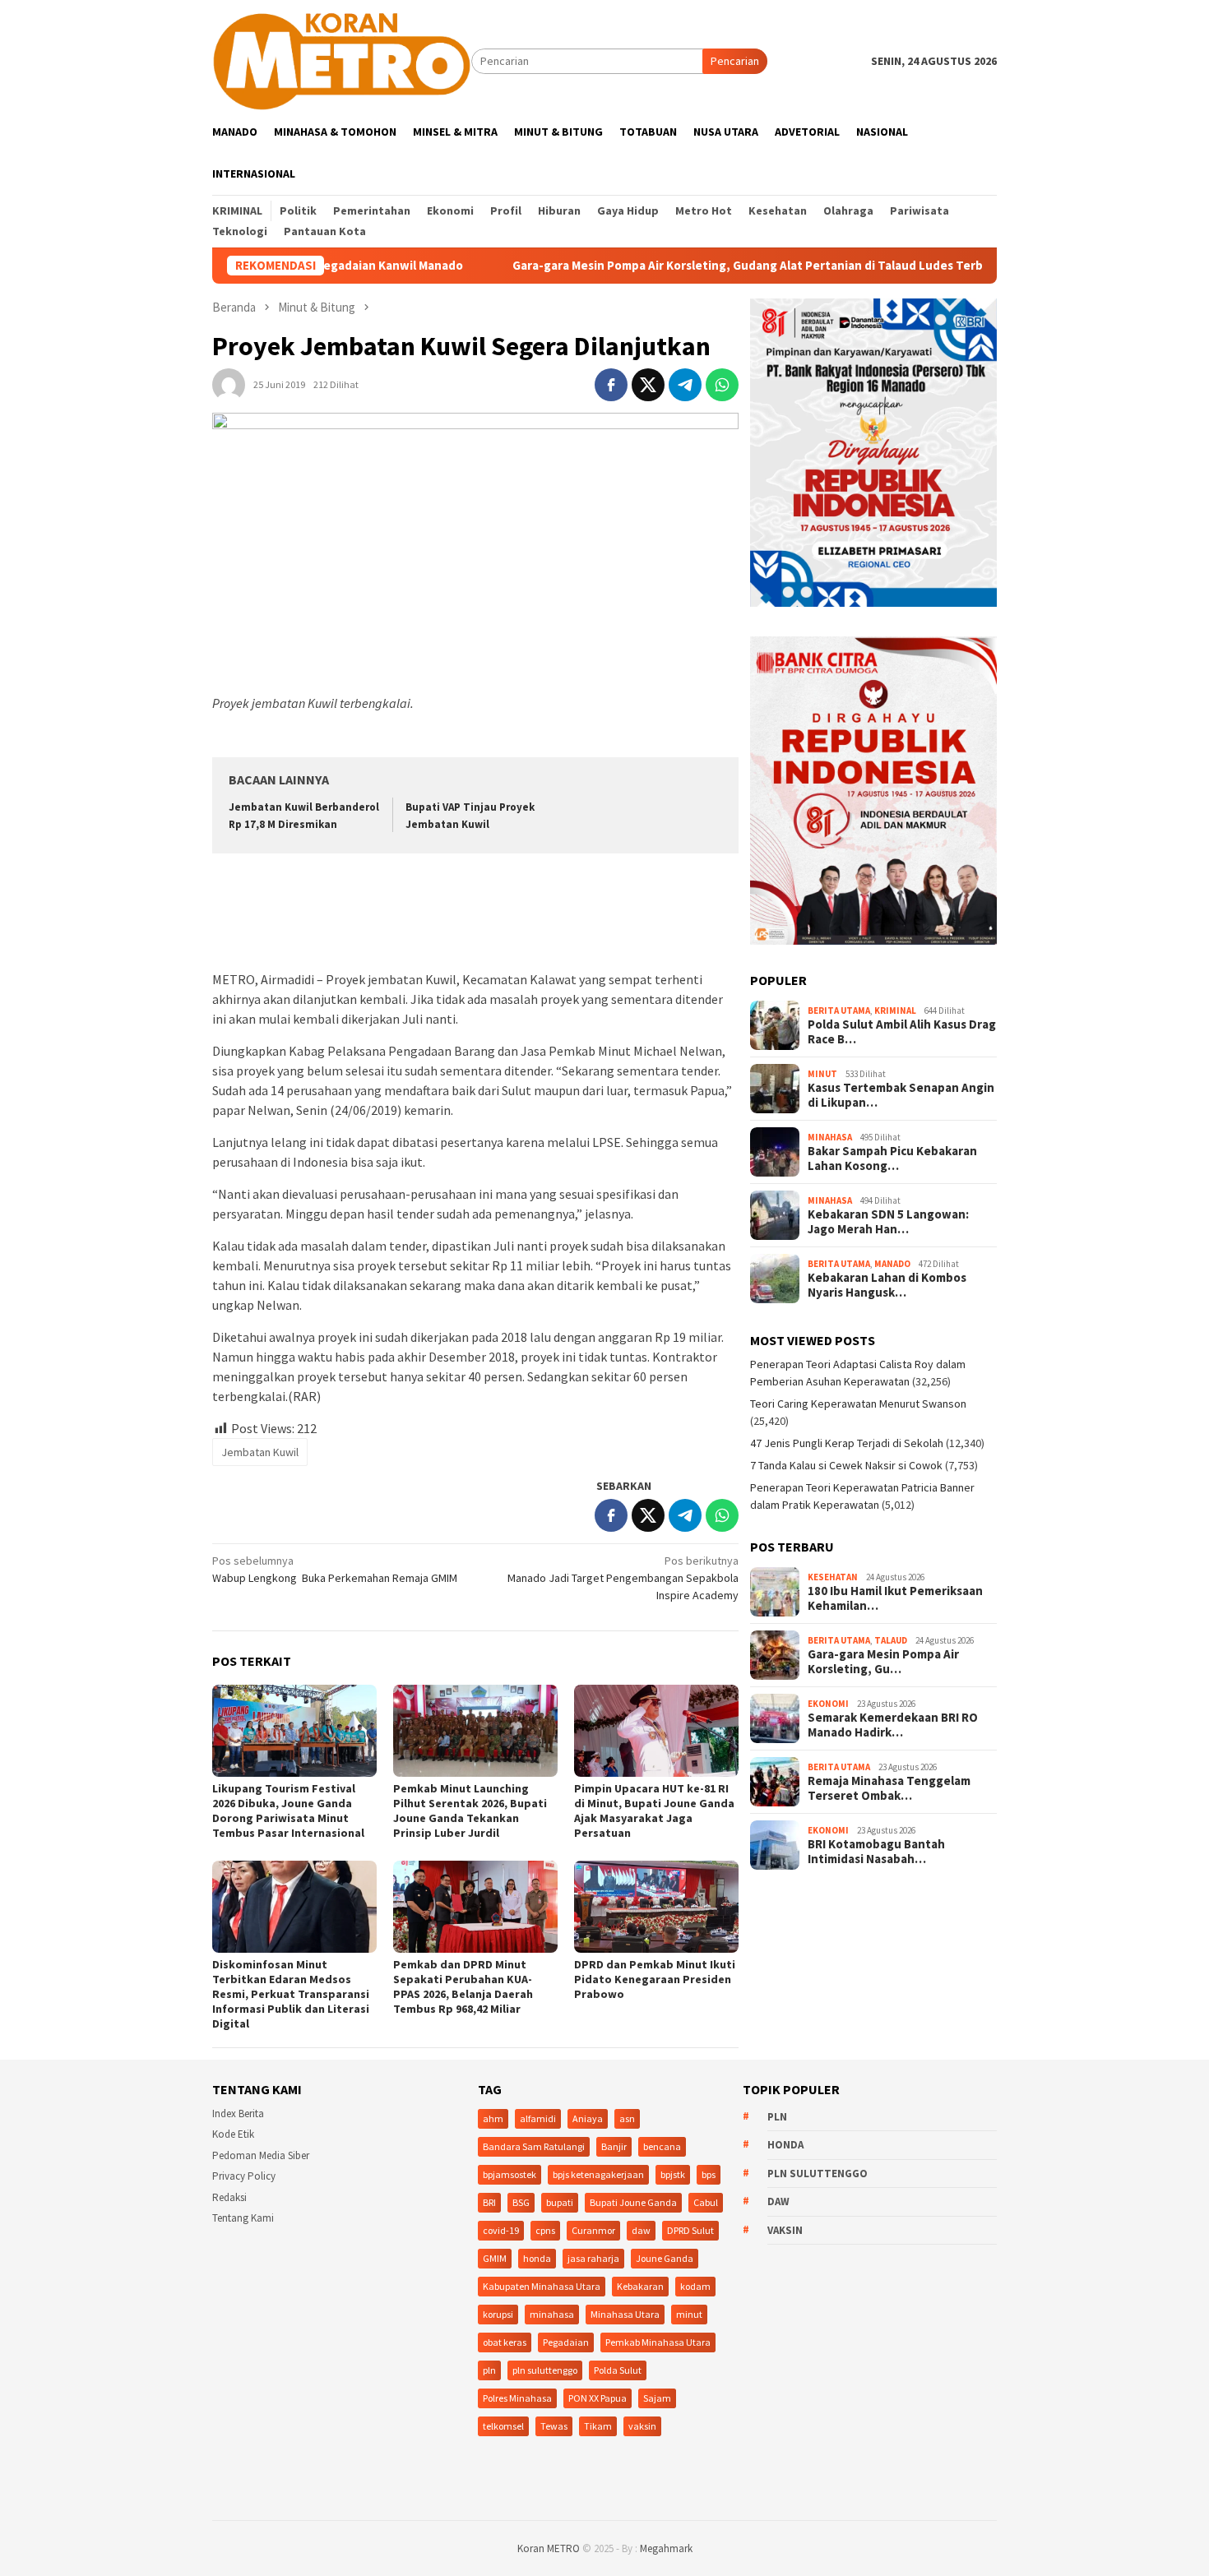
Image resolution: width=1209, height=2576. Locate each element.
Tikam (598, 2426)
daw (641, 2230)
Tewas (554, 2426)
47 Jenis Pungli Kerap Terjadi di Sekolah (847, 1444)
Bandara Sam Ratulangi (534, 2146)
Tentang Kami (243, 2218)
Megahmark (666, 2548)
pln (489, 2370)
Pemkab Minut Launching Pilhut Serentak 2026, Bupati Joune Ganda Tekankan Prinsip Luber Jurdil (470, 1811)
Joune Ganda (665, 2258)
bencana (662, 2146)
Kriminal (895, 1011)
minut (689, 2314)
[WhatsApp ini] (722, 385)
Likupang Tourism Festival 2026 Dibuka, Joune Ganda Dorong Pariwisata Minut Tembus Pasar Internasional (288, 1811)
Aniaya (588, 2118)
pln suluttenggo (545, 2370)
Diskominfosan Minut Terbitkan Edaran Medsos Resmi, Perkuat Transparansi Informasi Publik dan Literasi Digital (291, 1994)
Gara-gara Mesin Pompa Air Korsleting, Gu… (883, 1663)
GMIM (495, 2258)
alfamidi (538, 2118)
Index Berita (238, 2114)
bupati (560, 2202)
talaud (891, 1640)
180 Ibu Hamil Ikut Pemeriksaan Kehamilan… (895, 1599)
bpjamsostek (510, 2174)
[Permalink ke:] (229, 383)
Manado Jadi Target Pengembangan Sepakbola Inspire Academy (623, 1578)
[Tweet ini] (648, 385)
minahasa (552, 2314)
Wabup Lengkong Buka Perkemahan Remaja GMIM (335, 1569)
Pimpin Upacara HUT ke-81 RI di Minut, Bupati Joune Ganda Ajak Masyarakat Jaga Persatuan (654, 1811)
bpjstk (673, 2174)
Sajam (657, 2398)
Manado (892, 1264)
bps (709, 2174)
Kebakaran (640, 2286)
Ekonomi (828, 1704)
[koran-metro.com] (342, 60)
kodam (695, 2286)
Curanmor (593, 2230)
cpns (545, 2230)
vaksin (642, 2426)
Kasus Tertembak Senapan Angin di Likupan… (901, 1095)
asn (627, 2118)
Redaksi (229, 2197)
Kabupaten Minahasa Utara (542, 2286)
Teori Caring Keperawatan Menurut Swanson (858, 1404)
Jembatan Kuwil (260, 1452)
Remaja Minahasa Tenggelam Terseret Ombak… (889, 1789)
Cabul (706, 2202)
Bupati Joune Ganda (633, 2202)
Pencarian (735, 61)
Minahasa (830, 1137)
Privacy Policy (244, 2176)
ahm (493, 2118)
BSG (521, 2202)
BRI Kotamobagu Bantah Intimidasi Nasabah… (876, 1852)
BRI (489, 2202)
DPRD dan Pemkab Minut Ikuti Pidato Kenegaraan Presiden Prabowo (655, 1979)
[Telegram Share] (685, 385)
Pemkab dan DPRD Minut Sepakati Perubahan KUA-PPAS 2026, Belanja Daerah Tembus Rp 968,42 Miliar (463, 1986)
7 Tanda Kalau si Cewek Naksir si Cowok (846, 1466)
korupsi (498, 2314)
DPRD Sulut (690, 2230)
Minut (822, 1074)
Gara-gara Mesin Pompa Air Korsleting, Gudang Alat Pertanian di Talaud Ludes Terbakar (659, 266)
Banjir (614, 2146)
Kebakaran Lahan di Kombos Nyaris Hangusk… (887, 1285)
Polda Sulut (618, 2370)
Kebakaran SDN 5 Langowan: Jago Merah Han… (888, 1222)
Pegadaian (566, 2342)
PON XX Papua (598, 2398)
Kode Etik (233, 2134)
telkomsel (503, 2426)
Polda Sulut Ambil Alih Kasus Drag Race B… (902, 1032)
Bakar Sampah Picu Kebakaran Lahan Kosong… (892, 1159)
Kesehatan (833, 1577)
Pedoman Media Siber (261, 2155)
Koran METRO (549, 2548)
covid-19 (501, 2230)
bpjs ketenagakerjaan (598, 2174)
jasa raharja (593, 2258)
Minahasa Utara (625, 2314)
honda (537, 2258)
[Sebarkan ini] (611, 385)
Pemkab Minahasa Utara (658, 2342)
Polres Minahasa (517, 2398)
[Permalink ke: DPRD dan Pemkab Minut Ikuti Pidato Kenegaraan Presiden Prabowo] (656, 1907)
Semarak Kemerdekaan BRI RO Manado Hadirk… (893, 1726)
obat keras (505, 2342)
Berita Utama (839, 1011)
